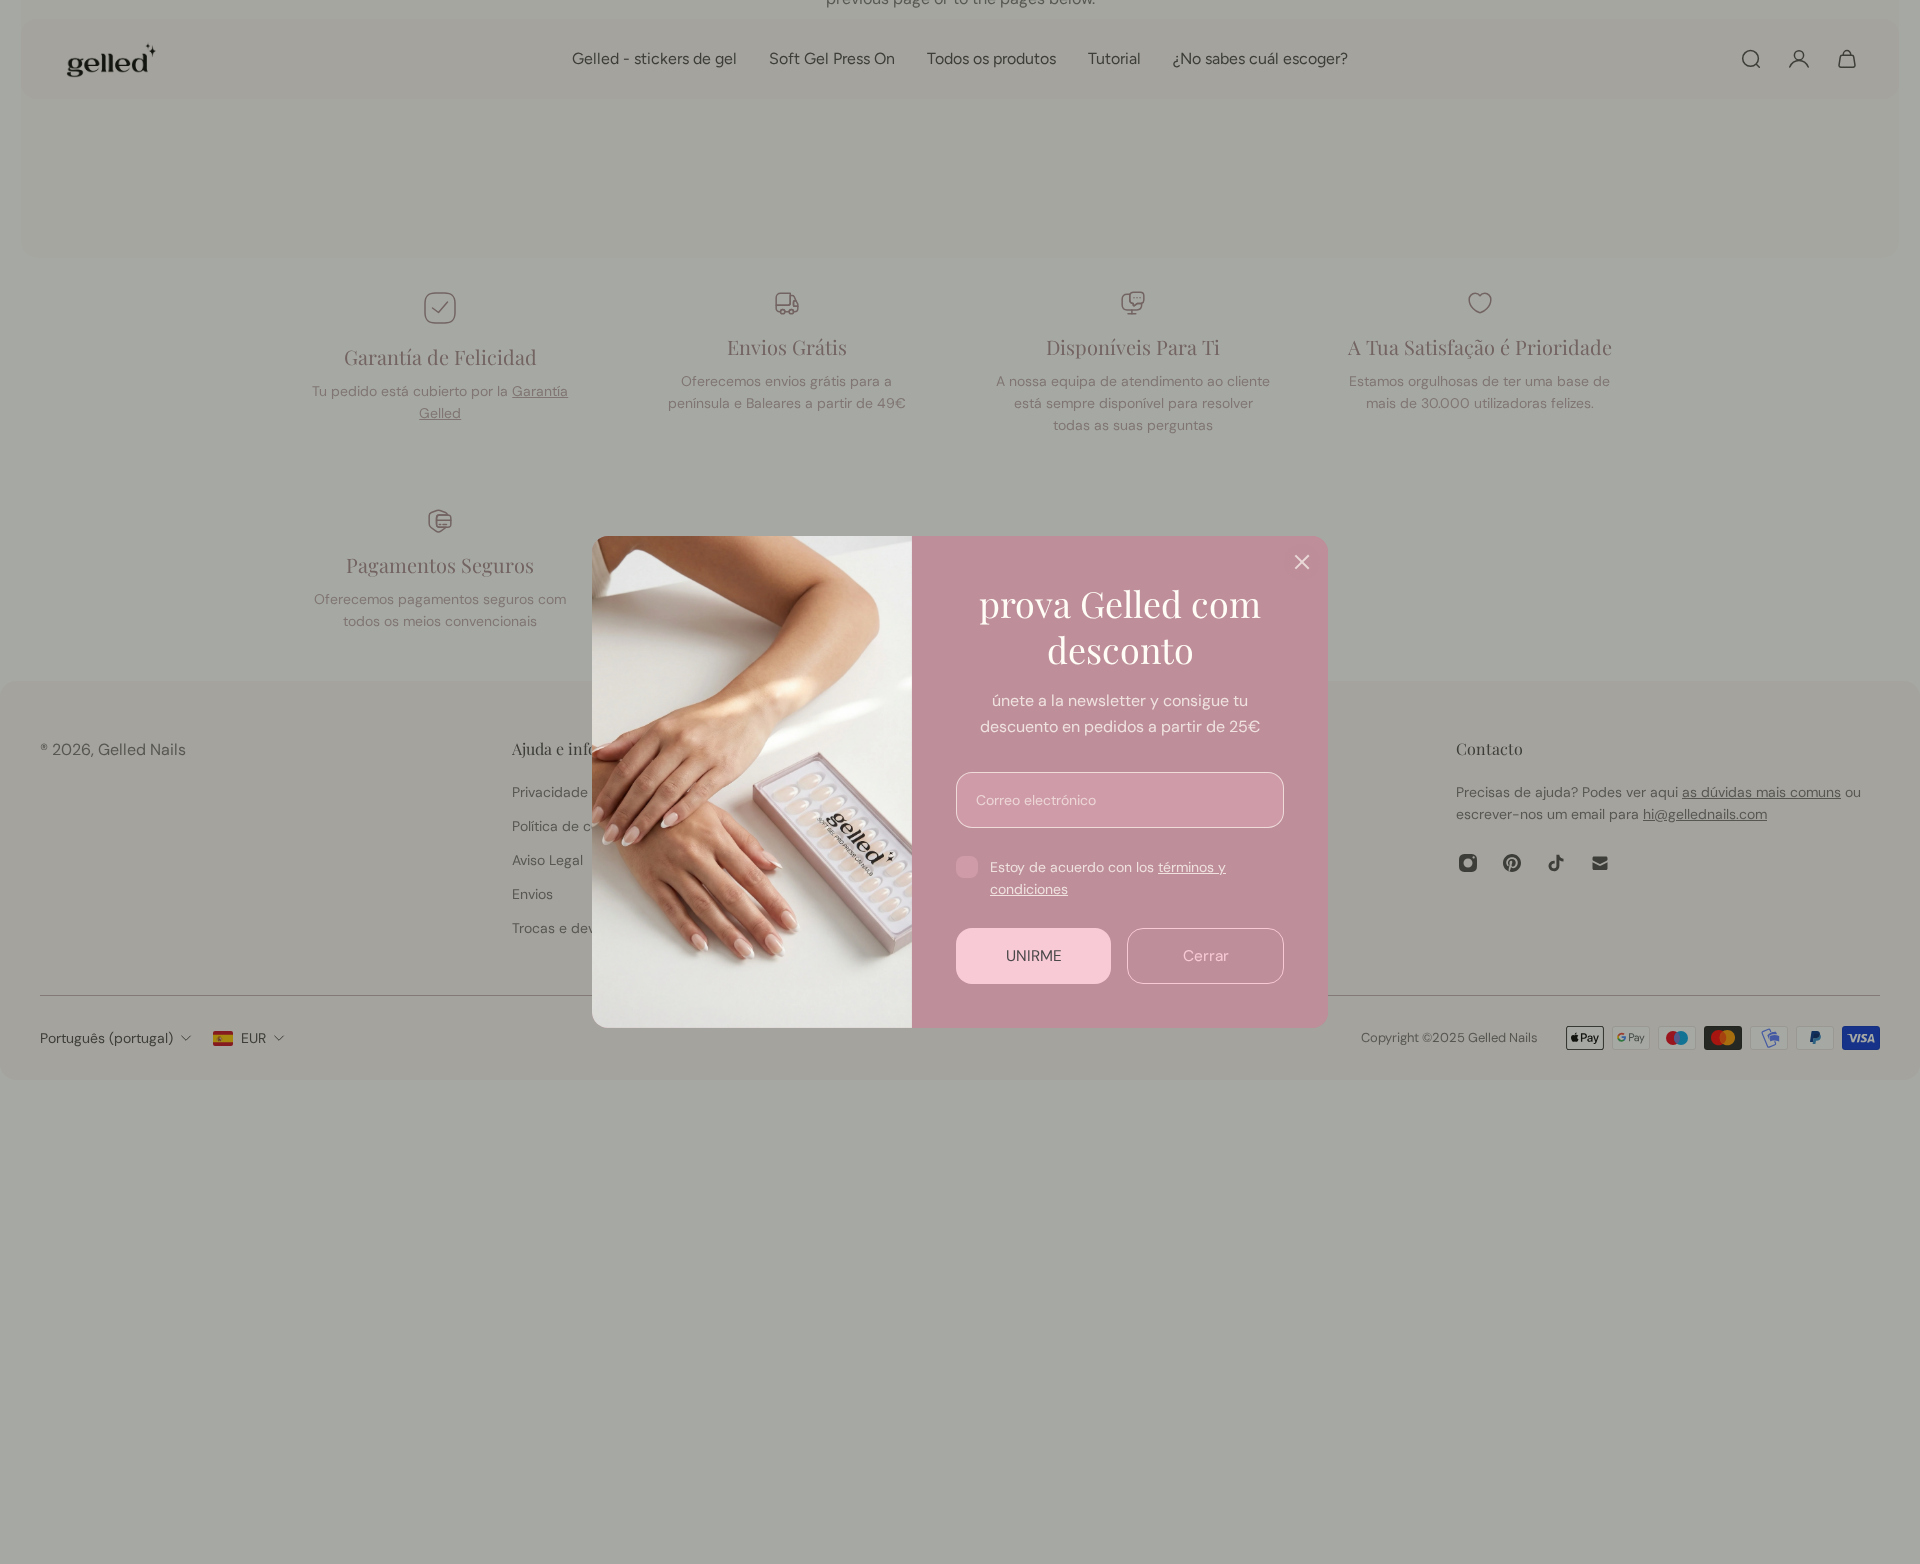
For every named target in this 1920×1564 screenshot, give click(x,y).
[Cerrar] (1302, 562)
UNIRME (1034, 956)
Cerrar (1206, 956)
